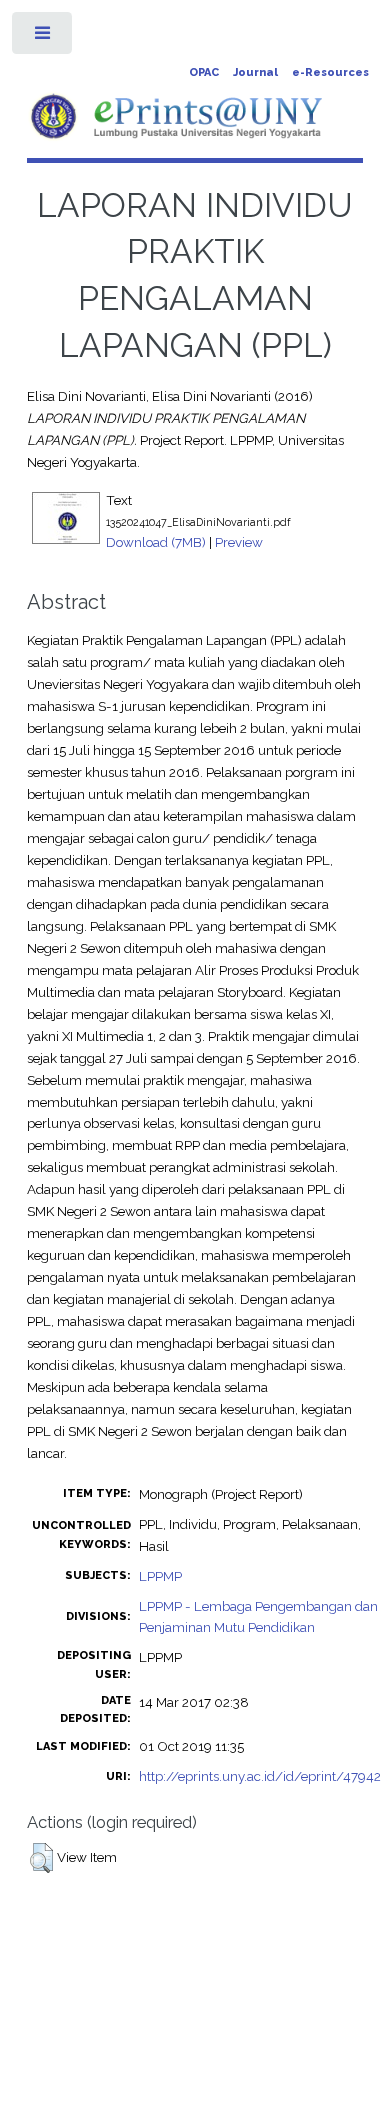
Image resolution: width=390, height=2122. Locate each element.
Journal (255, 72)
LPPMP (160, 1576)
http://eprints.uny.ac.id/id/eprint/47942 (260, 1776)
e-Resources (330, 72)
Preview (239, 542)
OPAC (204, 72)
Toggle (43, 37)
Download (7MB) (156, 542)
